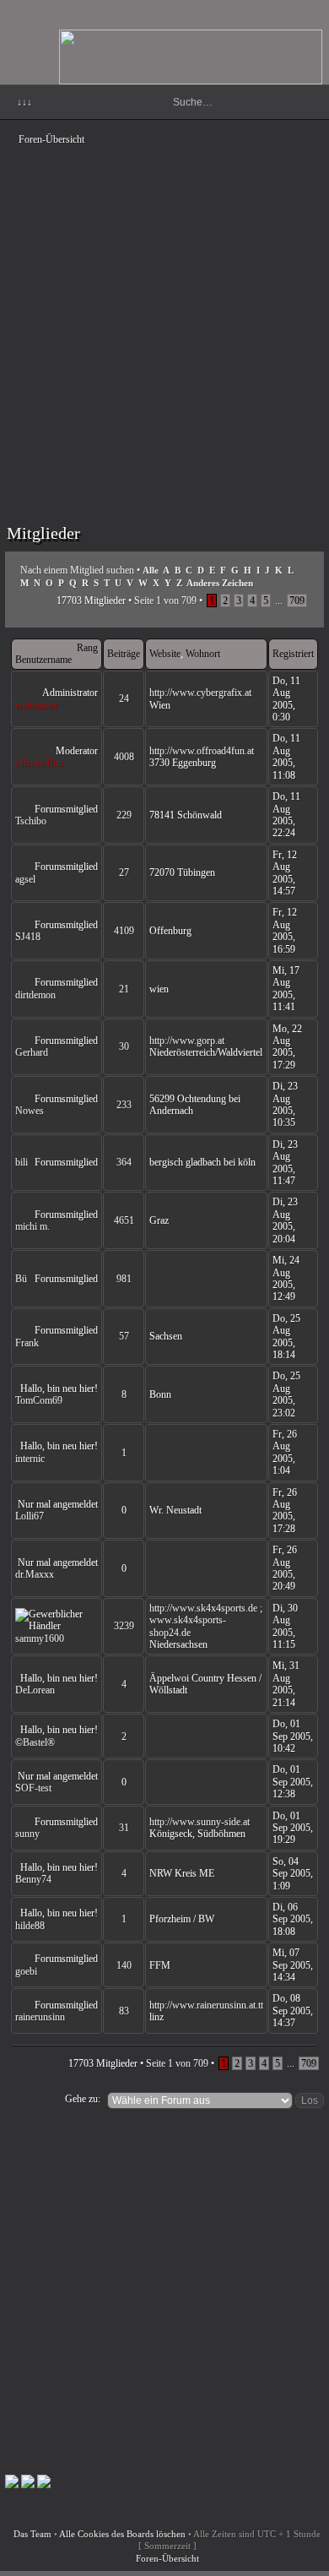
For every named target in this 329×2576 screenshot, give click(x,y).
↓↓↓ (24, 102)
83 (124, 2011)
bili (22, 1162)
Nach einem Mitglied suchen (77, 570)
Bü (21, 1279)
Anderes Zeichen (220, 583)
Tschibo (31, 821)
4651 (124, 1220)
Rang (87, 648)
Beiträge (124, 654)
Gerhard (32, 1052)
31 (124, 1828)
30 (124, 1046)
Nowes (30, 1111)
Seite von (165, 601)
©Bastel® (35, 1742)
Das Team (32, 2534)
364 (124, 1162)
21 (124, 989)
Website (165, 654)
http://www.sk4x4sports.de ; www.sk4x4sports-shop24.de (206, 1620)
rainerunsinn (40, 2017)
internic (30, 1459)
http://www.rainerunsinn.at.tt (206, 2005)
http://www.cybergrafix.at (200, 693)
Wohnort (203, 654)
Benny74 (33, 1879)
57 (124, 1336)
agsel (25, 879)
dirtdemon (35, 995)
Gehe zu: (83, 2099)
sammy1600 (40, 1639)
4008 (124, 757)
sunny (27, 1834)
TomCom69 (39, 1400)
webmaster (37, 705)
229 (124, 815)
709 (297, 601)
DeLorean (35, 1690)
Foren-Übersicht (51, 139)
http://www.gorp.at (187, 1041)
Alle (151, 570)
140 (124, 1965)
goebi (26, 1971)
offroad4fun (39, 763)
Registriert (293, 654)
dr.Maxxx (35, 1574)
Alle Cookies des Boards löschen (122, 2534)
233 (124, 1105)
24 (124, 698)
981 (124, 1279)
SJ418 (28, 937)
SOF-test (33, 1788)
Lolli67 (30, 1516)
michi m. (32, 1226)
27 (124, 872)
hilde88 (30, 1926)
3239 (124, 1626)
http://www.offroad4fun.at (202, 751)
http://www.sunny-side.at (200, 1822)
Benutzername (43, 660)
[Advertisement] (164, 317)
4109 (124, 931)
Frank (27, 1343)
